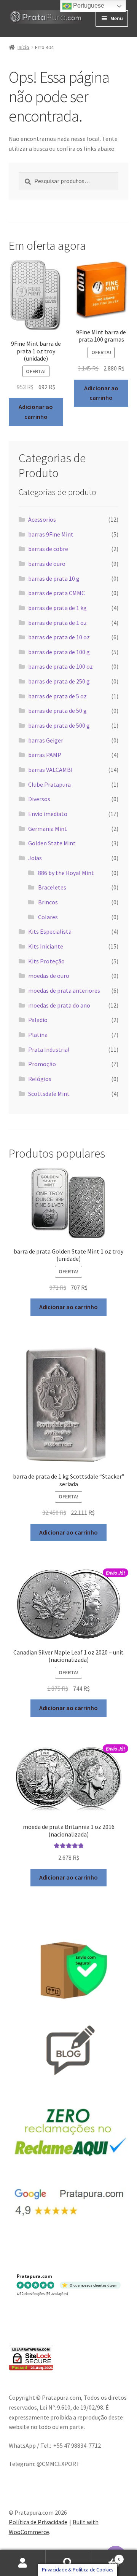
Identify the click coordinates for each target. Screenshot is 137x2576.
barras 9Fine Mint (51, 534)
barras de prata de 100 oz (61, 666)
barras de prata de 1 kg (57, 608)
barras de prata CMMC (57, 593)
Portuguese (88, 6)
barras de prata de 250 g (59, 681)
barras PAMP (45, 755)
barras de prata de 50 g (57, 711)
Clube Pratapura (49, 784)
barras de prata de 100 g (59, 652)
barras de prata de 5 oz (57, 696)
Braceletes (52, 887)
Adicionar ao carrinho (36, 412)
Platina (38, 1035)
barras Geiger (46, 740)
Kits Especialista (50, 931)
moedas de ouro (49, 976)
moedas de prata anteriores (64, 990)
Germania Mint (48, 829)
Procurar (68, 2563)
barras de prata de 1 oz (57, 623)
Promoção (42, 1064)
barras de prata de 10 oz (59, 637)
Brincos (48, 902)
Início (23, 47)
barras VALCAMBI (50, 770)
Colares (48, 917)
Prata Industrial (49, 1049)
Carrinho (106, 2556)
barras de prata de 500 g (59, 725)
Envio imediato (48, 814)
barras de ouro (47, 564)
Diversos (39, 799)
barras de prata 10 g (54, 578)
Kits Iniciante (46, 946)
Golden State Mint (52, 843)
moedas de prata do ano (59, 1005)
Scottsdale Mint (49, 1094)
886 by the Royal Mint (66, 873)
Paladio (38, 1020)
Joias (35, 858)
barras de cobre (48, 549)
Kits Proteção (46, 961)
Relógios (40, 1079)
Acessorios (42, 519)
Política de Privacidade (38, 2522)
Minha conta (23, 2563)
